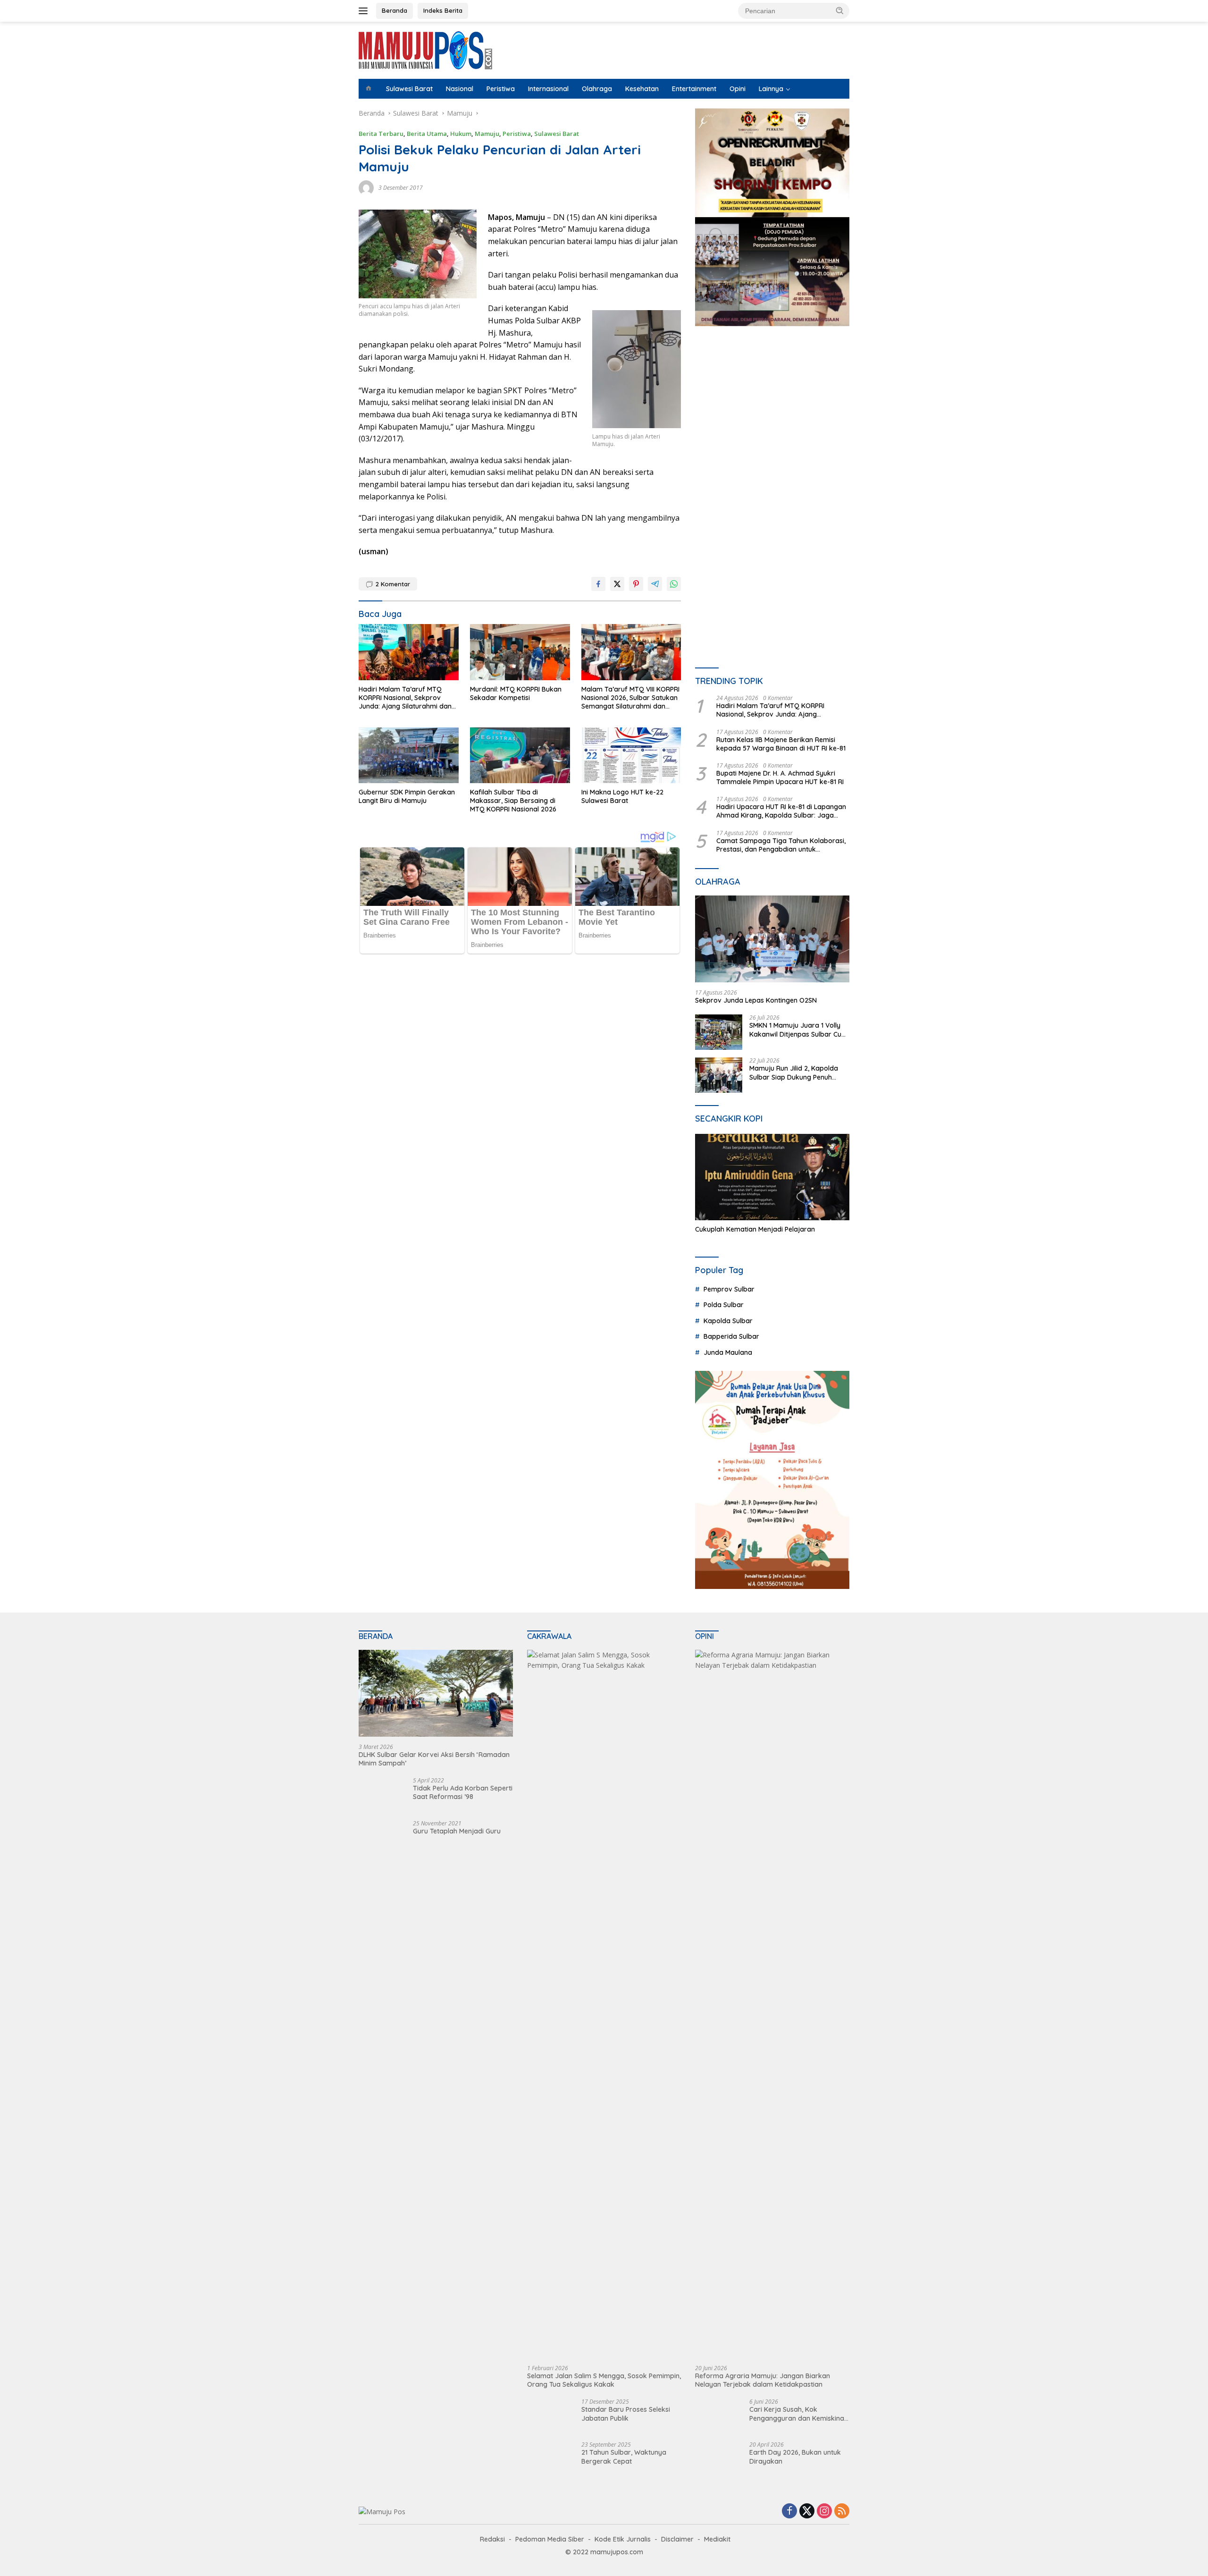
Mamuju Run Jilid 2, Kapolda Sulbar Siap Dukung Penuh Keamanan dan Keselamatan (795, 1073)
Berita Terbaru (381, 134)
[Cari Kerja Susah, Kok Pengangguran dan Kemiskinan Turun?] (719, 2416)
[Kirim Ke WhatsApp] (674, 584)
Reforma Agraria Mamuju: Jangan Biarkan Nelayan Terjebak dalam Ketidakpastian (763, 2380)
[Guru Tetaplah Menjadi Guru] (376, 1838)
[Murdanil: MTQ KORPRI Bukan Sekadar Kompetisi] (520, 652)
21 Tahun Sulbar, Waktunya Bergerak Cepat (624, 2457)
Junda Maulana (728, 1352)
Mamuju (487, 134)
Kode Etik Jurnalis (623, 2539)
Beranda (394, 10)
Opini (738, 89)
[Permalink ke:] (366, 187)
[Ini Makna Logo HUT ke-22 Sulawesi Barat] (631, 756)
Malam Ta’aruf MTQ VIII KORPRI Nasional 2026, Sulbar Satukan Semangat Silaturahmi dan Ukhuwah (630, 698)
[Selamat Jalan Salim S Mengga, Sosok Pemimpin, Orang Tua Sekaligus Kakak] (604, 2004)
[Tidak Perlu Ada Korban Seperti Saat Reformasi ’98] (382, 1795)
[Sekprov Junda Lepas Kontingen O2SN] (772, 939)
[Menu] (365, 11)
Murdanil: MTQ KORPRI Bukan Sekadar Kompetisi (516, 693)
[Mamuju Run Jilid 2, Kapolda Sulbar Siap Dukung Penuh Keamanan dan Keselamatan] (719, 1075)
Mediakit (717, 2539)
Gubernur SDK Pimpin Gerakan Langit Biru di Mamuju (407, 796)
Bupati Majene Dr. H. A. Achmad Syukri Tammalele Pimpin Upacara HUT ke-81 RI (780, 777)
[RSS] (842, 2512)
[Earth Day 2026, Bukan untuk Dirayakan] (719, 2459)
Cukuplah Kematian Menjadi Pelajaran (755, 1229)
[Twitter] (807, 2512)
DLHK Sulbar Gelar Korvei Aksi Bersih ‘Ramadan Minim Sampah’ (434, 1759)
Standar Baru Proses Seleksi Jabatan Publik (626, 2414)
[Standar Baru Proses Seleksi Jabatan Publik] (545, 2416)
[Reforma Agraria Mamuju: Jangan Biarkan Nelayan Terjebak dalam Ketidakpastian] (772, 2004)
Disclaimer (677, 2539)
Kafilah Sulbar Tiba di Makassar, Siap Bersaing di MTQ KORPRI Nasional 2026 (513, 801)
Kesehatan (642, 89)
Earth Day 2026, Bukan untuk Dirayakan (795, 2457)
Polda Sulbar (724, 1305)
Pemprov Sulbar (729, 1289)
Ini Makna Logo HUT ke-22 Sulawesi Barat (622, 796)
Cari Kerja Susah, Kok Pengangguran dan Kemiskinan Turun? (799, 2414)
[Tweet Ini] (617, 584)
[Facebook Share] (598, 584)
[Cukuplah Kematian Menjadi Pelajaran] (772, 1177)
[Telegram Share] (655, 584)
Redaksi (492, 2539)
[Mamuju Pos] (425, 49)
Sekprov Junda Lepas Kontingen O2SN (756, 1000)
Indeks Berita (443, 10)
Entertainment (694, 89)
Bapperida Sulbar (731, 1336)
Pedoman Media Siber (550, 2539)
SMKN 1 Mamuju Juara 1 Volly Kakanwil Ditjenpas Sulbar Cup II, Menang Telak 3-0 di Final (797, 1030)
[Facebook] (789, 2512)
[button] (840, 10)
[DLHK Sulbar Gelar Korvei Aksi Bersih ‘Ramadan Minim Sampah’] (436, 1693)
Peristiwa (501, 89)
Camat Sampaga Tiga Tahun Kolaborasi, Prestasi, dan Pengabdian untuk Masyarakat (781, 845)
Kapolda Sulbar (728, 1321)
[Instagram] (824, 2512)
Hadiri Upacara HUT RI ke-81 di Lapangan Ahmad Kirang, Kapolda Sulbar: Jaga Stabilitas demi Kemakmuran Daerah (781, 811)
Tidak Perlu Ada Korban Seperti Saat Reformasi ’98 (463, 1792)
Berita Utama (427, 134)
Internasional (548, 89)
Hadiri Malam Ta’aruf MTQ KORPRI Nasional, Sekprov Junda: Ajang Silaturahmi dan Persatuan (405, 698)
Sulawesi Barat (409, 89)
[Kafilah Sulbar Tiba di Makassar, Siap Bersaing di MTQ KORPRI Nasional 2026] (520, 756)
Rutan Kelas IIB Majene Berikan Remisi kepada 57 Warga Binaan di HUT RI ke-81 (781, 744)
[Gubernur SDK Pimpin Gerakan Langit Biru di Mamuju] (409, 756)
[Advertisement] (772, 421)
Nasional (460, 89)
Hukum (461, 134)
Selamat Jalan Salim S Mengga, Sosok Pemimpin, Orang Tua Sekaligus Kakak (604, 2380)
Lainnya (771, 89)
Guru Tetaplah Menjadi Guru (457, 1831)
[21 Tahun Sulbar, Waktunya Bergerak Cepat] (551, 2459)
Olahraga (597, 89)
